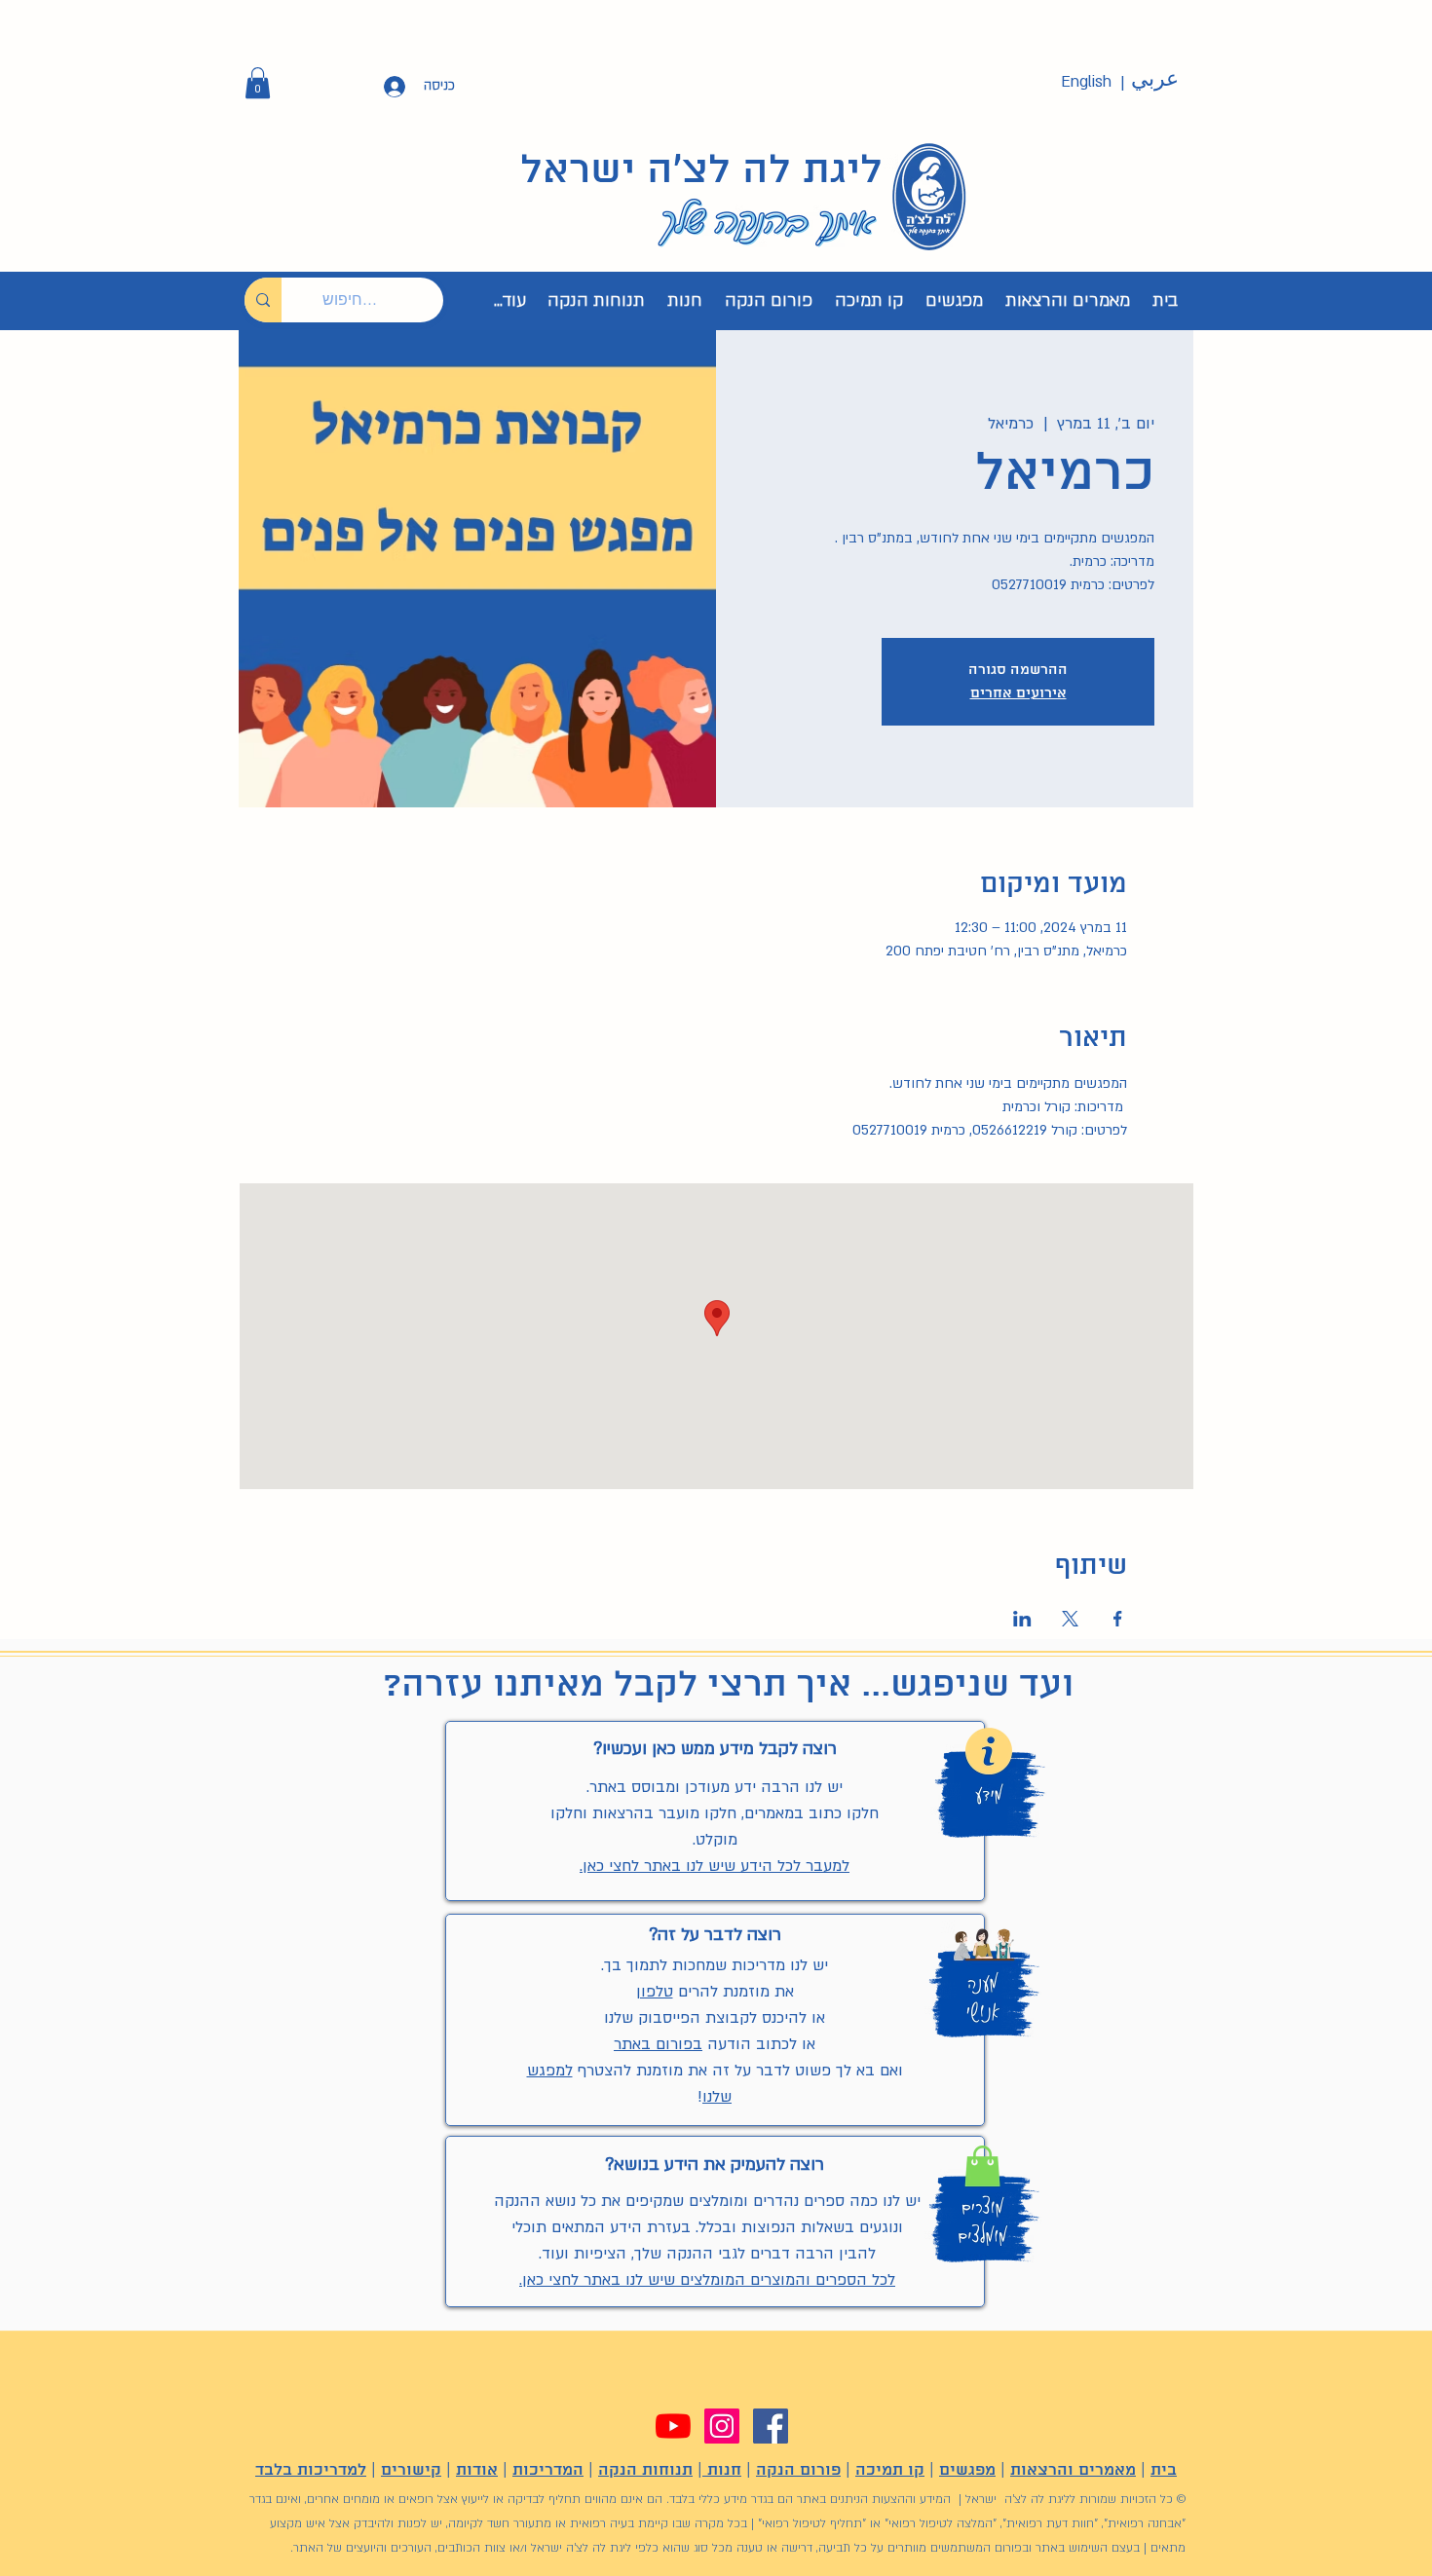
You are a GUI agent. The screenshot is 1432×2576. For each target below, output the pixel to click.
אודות (477, 2470)
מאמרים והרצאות (1073, 2470)
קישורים (411, 2470)
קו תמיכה (890, 2470)
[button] (258, 83)
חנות (722, 2470)
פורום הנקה (798, 2470)
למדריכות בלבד (311, 2470)
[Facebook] (771, 2426)
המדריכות (548, 2470)
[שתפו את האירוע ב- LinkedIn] (1022, 1619)
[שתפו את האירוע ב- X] (1070, 1619)
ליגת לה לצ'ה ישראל (701, 171)
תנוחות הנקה (645, 2470)
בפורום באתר (658, 2044)
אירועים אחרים (1018, 693)
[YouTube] (673, 2426)
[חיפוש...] (263, 300)
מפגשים (967, 2470)
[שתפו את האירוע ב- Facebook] (1118, 1619)
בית (1164, 2470)
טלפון (655, 1992)
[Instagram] (722, 2426)
